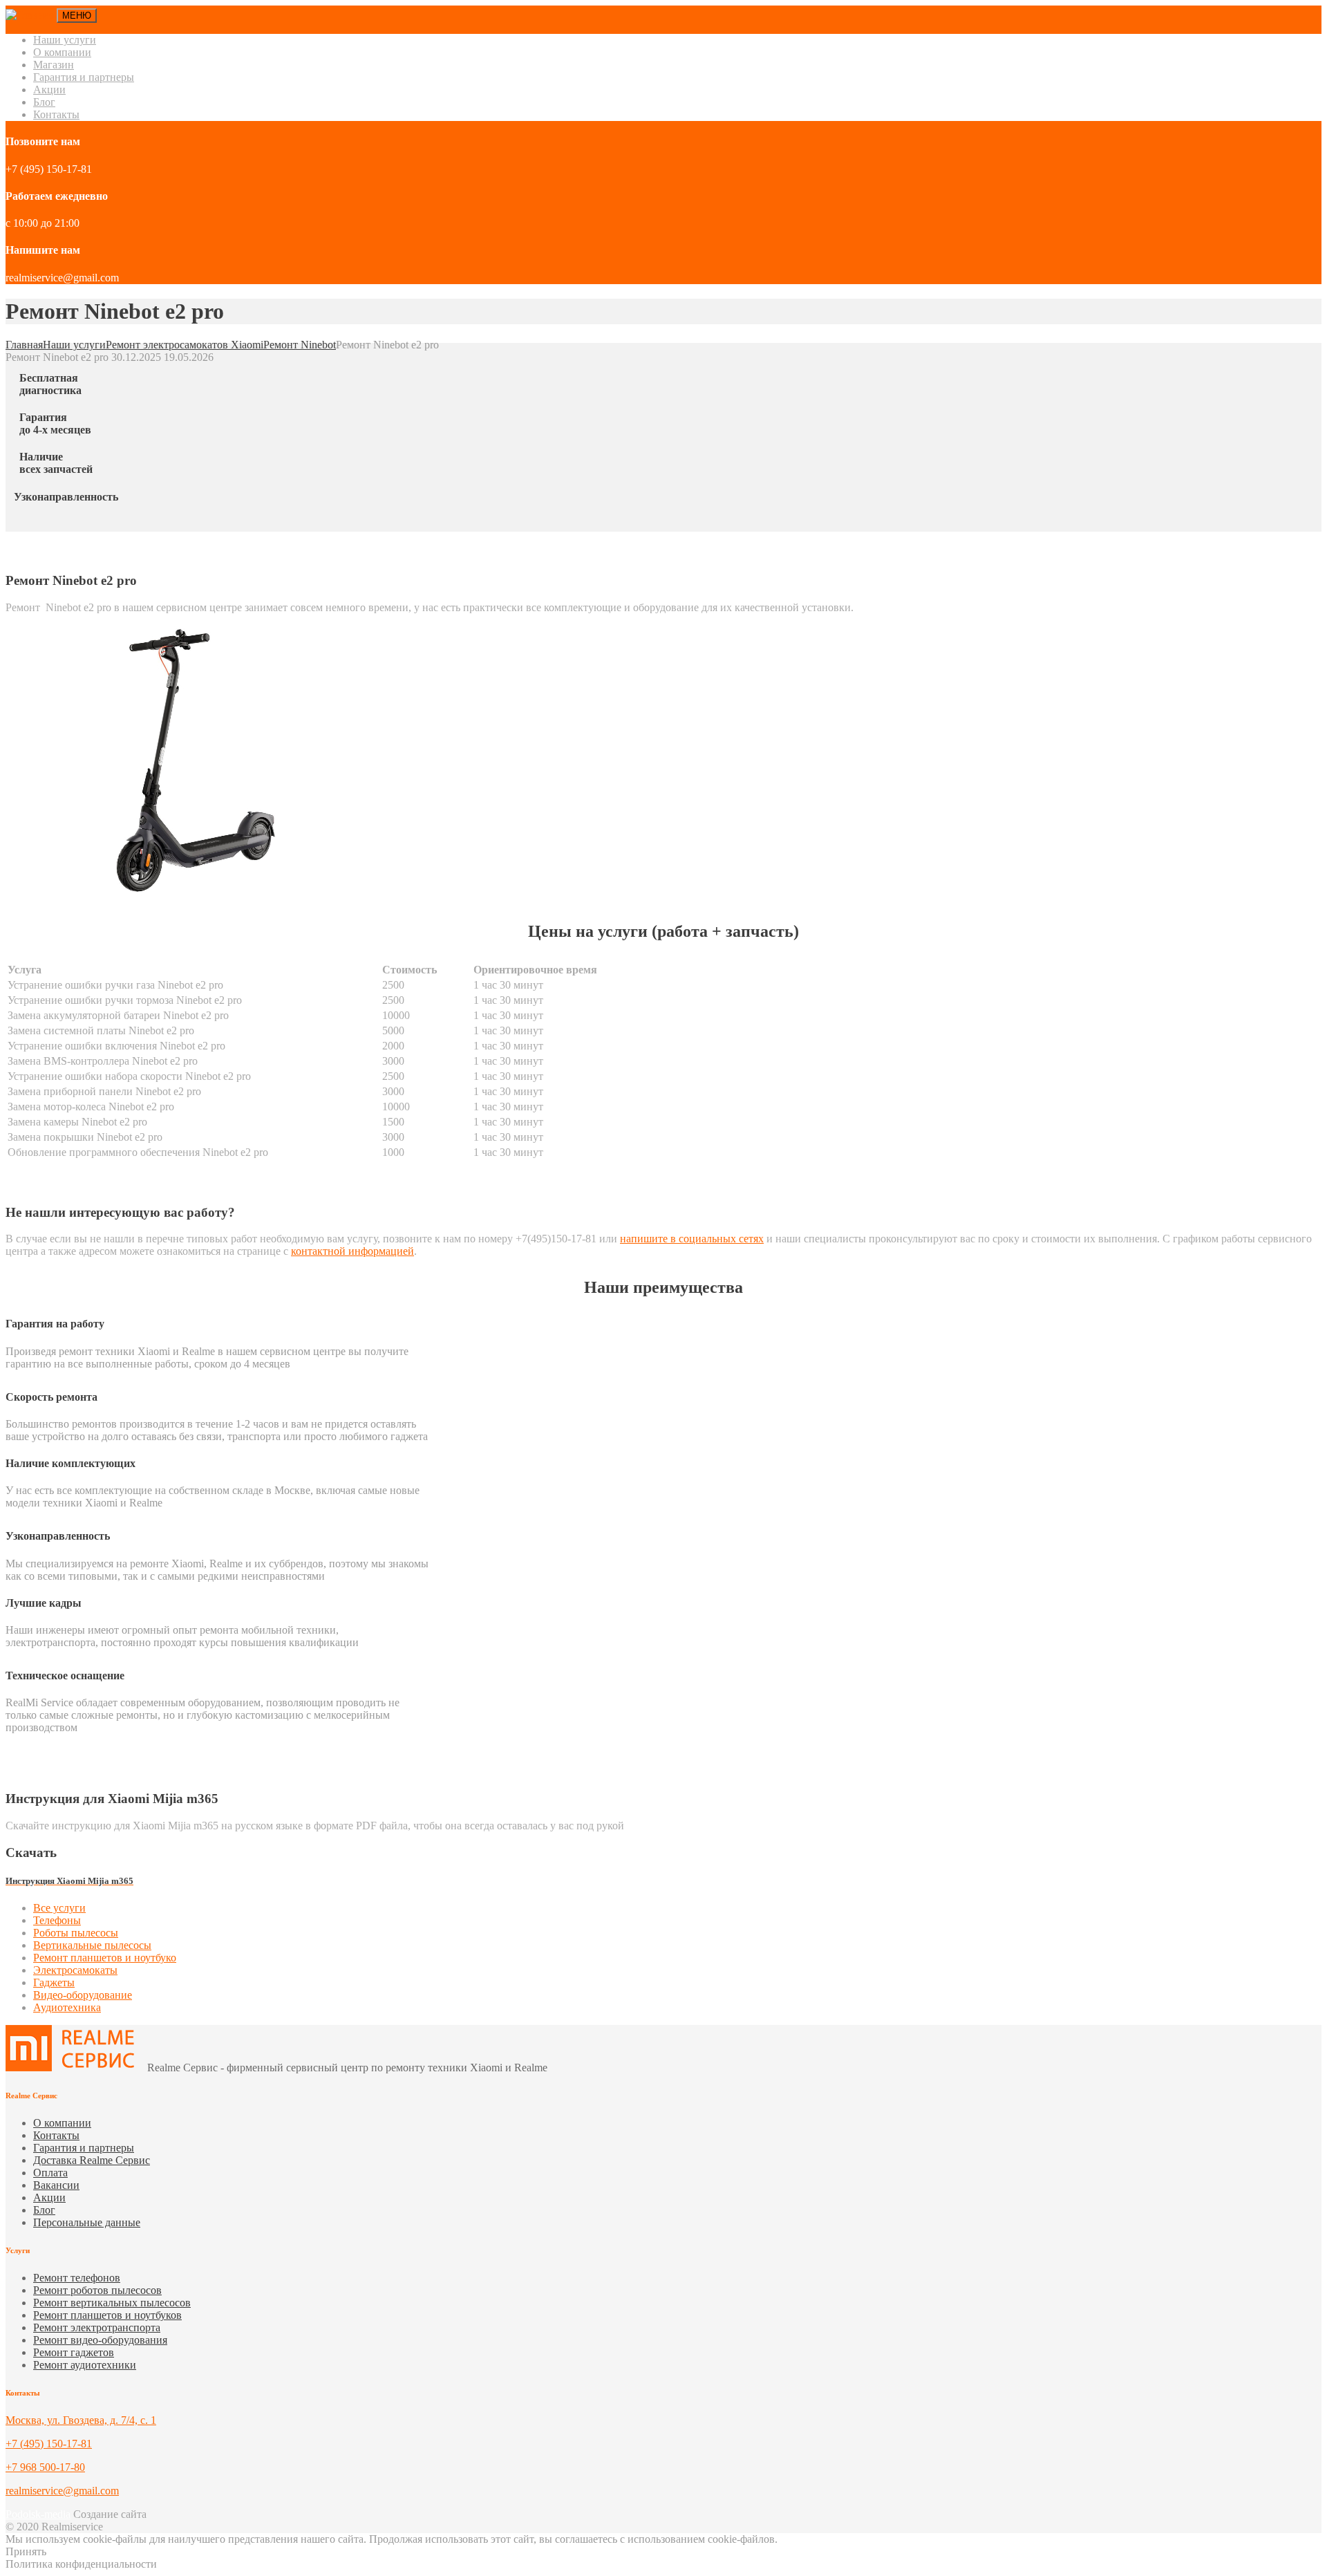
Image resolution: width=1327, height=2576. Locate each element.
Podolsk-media (38, 2514)
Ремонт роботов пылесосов (97, 2290)
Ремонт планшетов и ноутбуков (107, 2315)
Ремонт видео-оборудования (100, 2340)
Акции (49, 90)
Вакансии (56, 2185)
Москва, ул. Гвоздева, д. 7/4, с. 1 (81, 2420)
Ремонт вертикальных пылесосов (112, 2303)
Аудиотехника (67, 2007)
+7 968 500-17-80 (45, 2467)
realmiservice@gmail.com (62, 2491)
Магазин (54, 65)
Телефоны (57, 1920)
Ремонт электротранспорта (97, 2327)
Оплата (50, 2173)
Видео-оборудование (83, 1995)
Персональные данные (87, 2222)
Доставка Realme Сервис (92, 2160)
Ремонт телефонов (77, 2278)
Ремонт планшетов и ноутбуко (105, 1958)
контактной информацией (352, 1251)
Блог (44, 102)
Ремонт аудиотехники (85, 2365)
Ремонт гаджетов (74, 2352)
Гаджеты (54, 1982)
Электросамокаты (75, 1970)
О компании (62, 52)
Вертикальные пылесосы (92, 1945)
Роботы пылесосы (76, 1933)
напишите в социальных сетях (692, 1239)
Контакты (56, 114)
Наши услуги (65, 40)
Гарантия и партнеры (84, 77)
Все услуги (59, 1908)
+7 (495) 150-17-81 (49, 2444)
